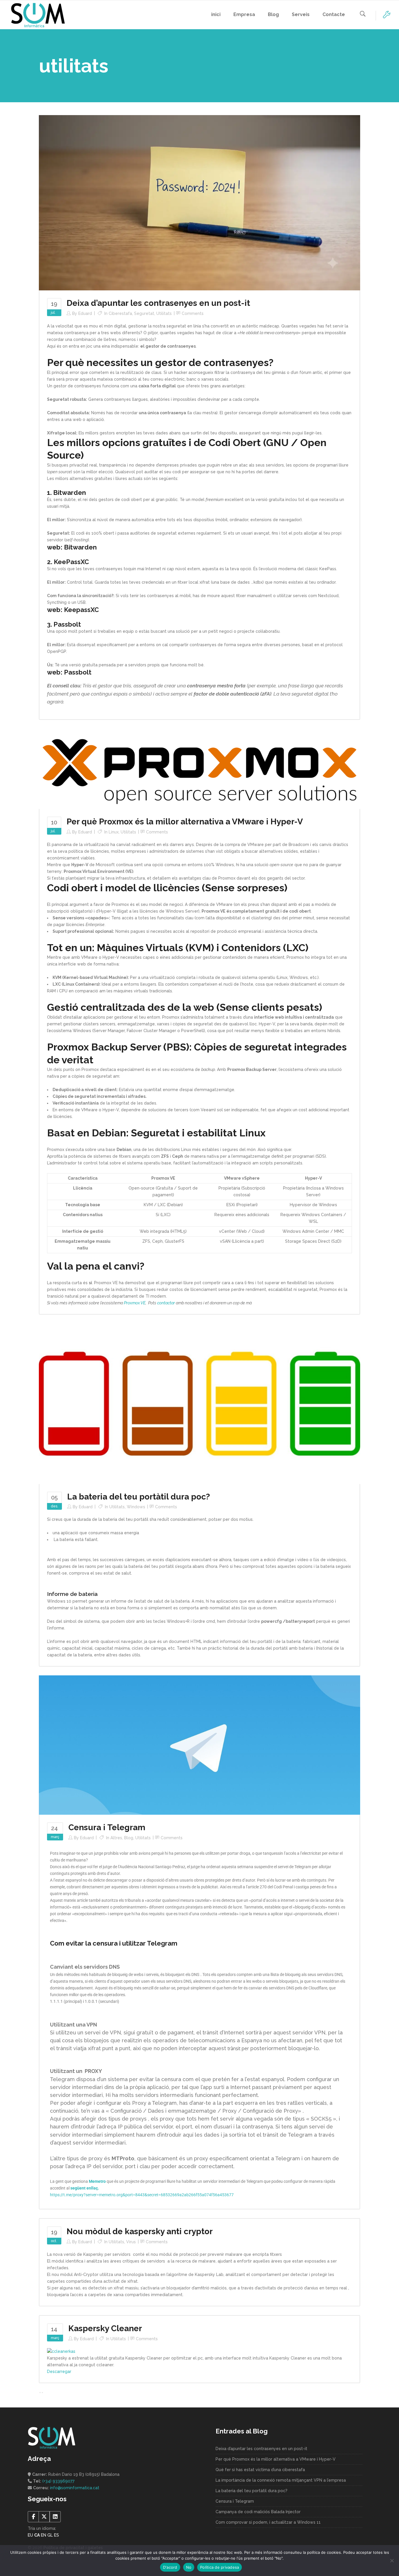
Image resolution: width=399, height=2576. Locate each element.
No (189, 2567)
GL (50, 2535)
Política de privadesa (220, 2567)
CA (37, 2535)
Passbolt (78, 672)
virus (131, 2242)
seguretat (144, 313)
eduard (85, 313)
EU (30, 2535)
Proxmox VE (135, 1303)
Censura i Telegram (107, 1827)
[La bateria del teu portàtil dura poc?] (199, 1403)
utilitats (164, 313)
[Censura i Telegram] (199, 1745)
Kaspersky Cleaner (105, 2328)
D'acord (170, 2567)
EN (44, 2535)
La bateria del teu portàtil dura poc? (139, 1497)
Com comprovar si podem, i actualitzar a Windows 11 (268, 2522)
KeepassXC (81, 610)
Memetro (97, 2181)
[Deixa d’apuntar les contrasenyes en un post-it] (199, 202)
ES (57, 2535)
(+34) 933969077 (58, 2481)
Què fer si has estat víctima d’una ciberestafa (260, 2470)
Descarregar (59, 2372)
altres (116, 1838)
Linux (114, 832)
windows (136, 1507)
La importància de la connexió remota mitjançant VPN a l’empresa (281, 2480)
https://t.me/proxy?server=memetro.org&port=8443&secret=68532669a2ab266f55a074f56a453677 (142, 2195)
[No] (392, 2561)
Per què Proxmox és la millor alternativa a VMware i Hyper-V (185, 822)
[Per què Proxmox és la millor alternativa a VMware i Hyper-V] (199, 768)
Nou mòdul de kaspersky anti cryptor (140, 2231)
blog (129, 1838)
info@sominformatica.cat (75, 2488)
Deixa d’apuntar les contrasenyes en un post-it (158, 303)
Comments (193, 313)
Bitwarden (80, 547)
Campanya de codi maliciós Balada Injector (258, 2512)
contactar (166, 1303)
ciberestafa (120, 313)
